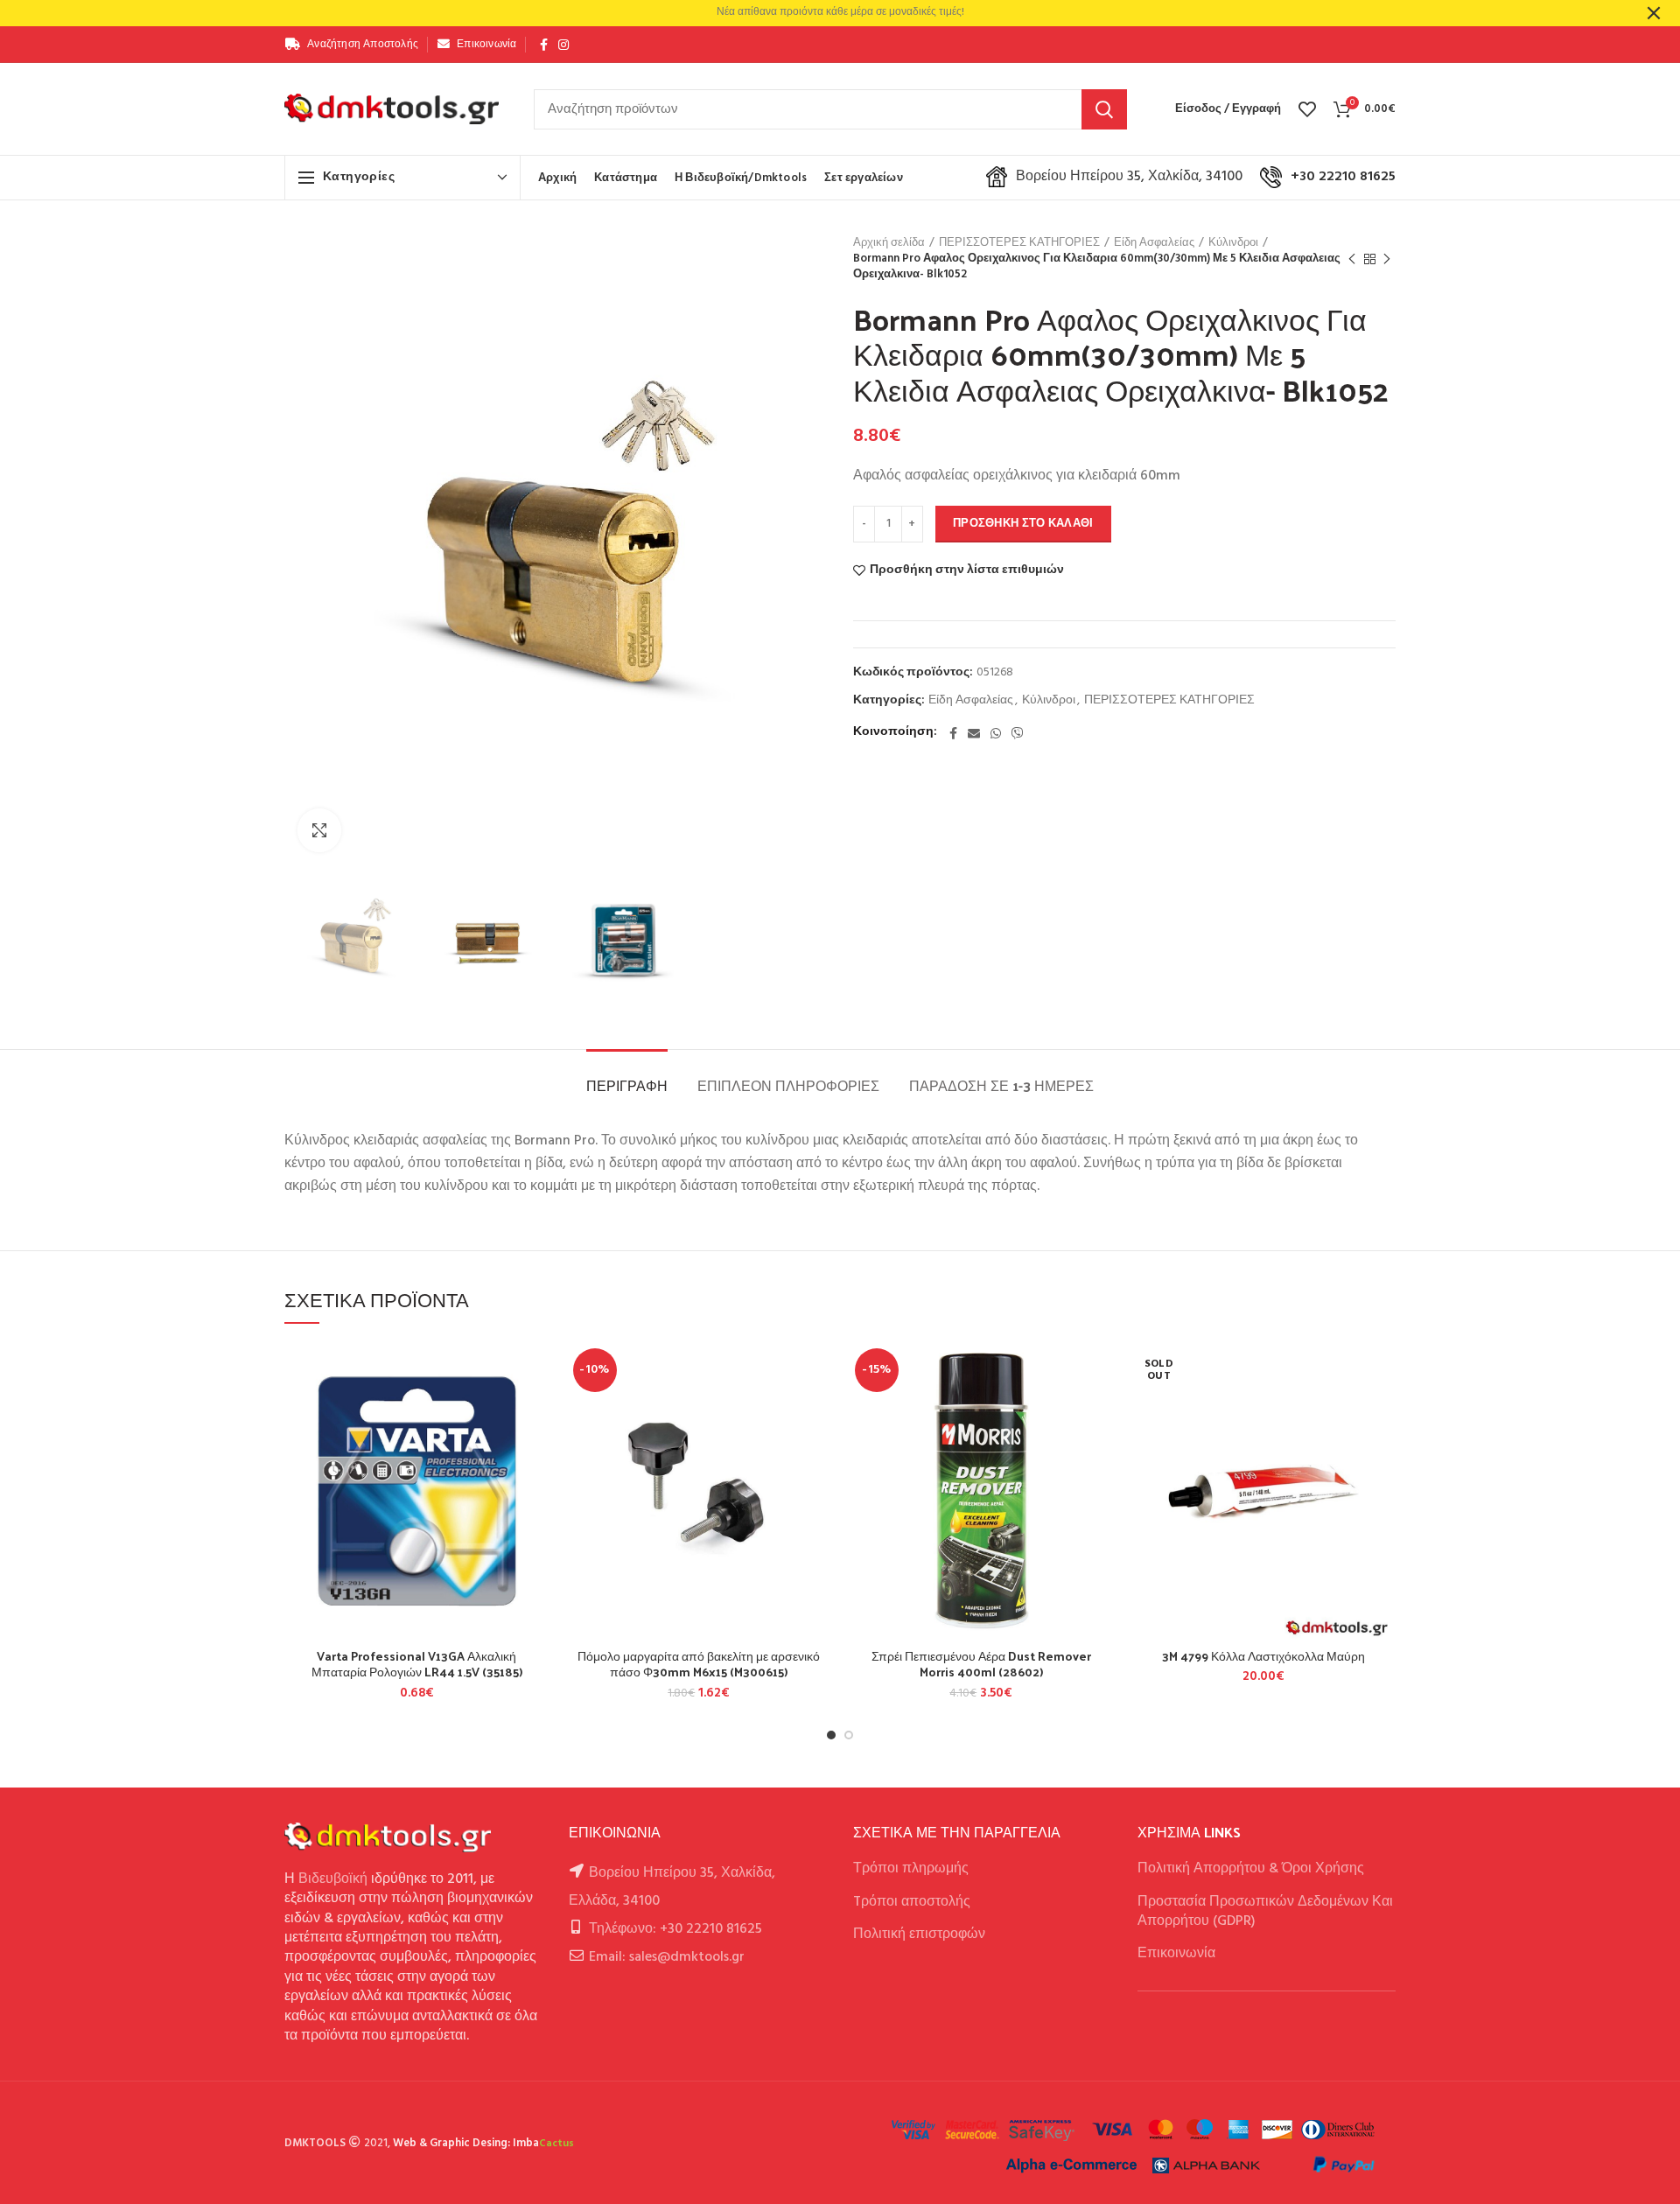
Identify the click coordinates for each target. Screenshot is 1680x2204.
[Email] (974, 733)
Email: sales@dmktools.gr (667, 1957)
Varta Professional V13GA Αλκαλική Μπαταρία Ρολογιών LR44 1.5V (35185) (417, 1664)
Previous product (1352, 259)
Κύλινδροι (1233, 243)
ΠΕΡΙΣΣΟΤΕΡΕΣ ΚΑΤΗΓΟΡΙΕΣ (1019, 243)
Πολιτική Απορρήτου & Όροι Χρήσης (1251, 1869)
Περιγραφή (627, 1085)
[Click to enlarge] (319, 830)
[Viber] (1018, 733)
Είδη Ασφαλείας (1154, 243)
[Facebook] (544, 45)
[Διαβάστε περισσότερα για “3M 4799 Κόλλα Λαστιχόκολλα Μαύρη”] (1382, 1410)
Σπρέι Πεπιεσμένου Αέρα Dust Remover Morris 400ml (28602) (981, 1664)
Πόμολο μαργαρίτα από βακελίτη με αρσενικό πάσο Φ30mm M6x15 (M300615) (699, 1664)
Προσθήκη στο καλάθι (1023, 524)
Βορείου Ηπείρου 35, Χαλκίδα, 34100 (1129, 177)
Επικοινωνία (1176, 1954)
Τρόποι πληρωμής (911, 1869)
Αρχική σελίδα (889, 243)
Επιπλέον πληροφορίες (788, 1085)
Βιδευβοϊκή (333, 1879)
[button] (536, 1410)
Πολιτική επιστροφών (919, 1935)
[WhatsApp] (996, 733)
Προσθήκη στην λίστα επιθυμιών (967, 570)
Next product (1387, 259)
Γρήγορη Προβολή (536, 1449)
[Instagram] (563, 45)
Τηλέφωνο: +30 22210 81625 (675, 1929)
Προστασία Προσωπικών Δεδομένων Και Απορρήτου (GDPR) (1265, 1912)
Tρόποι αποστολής (912, 1902)
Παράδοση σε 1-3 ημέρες (1001, 1085)
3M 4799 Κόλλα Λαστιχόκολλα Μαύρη (1263, 1656)
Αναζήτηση (1104, 109)
